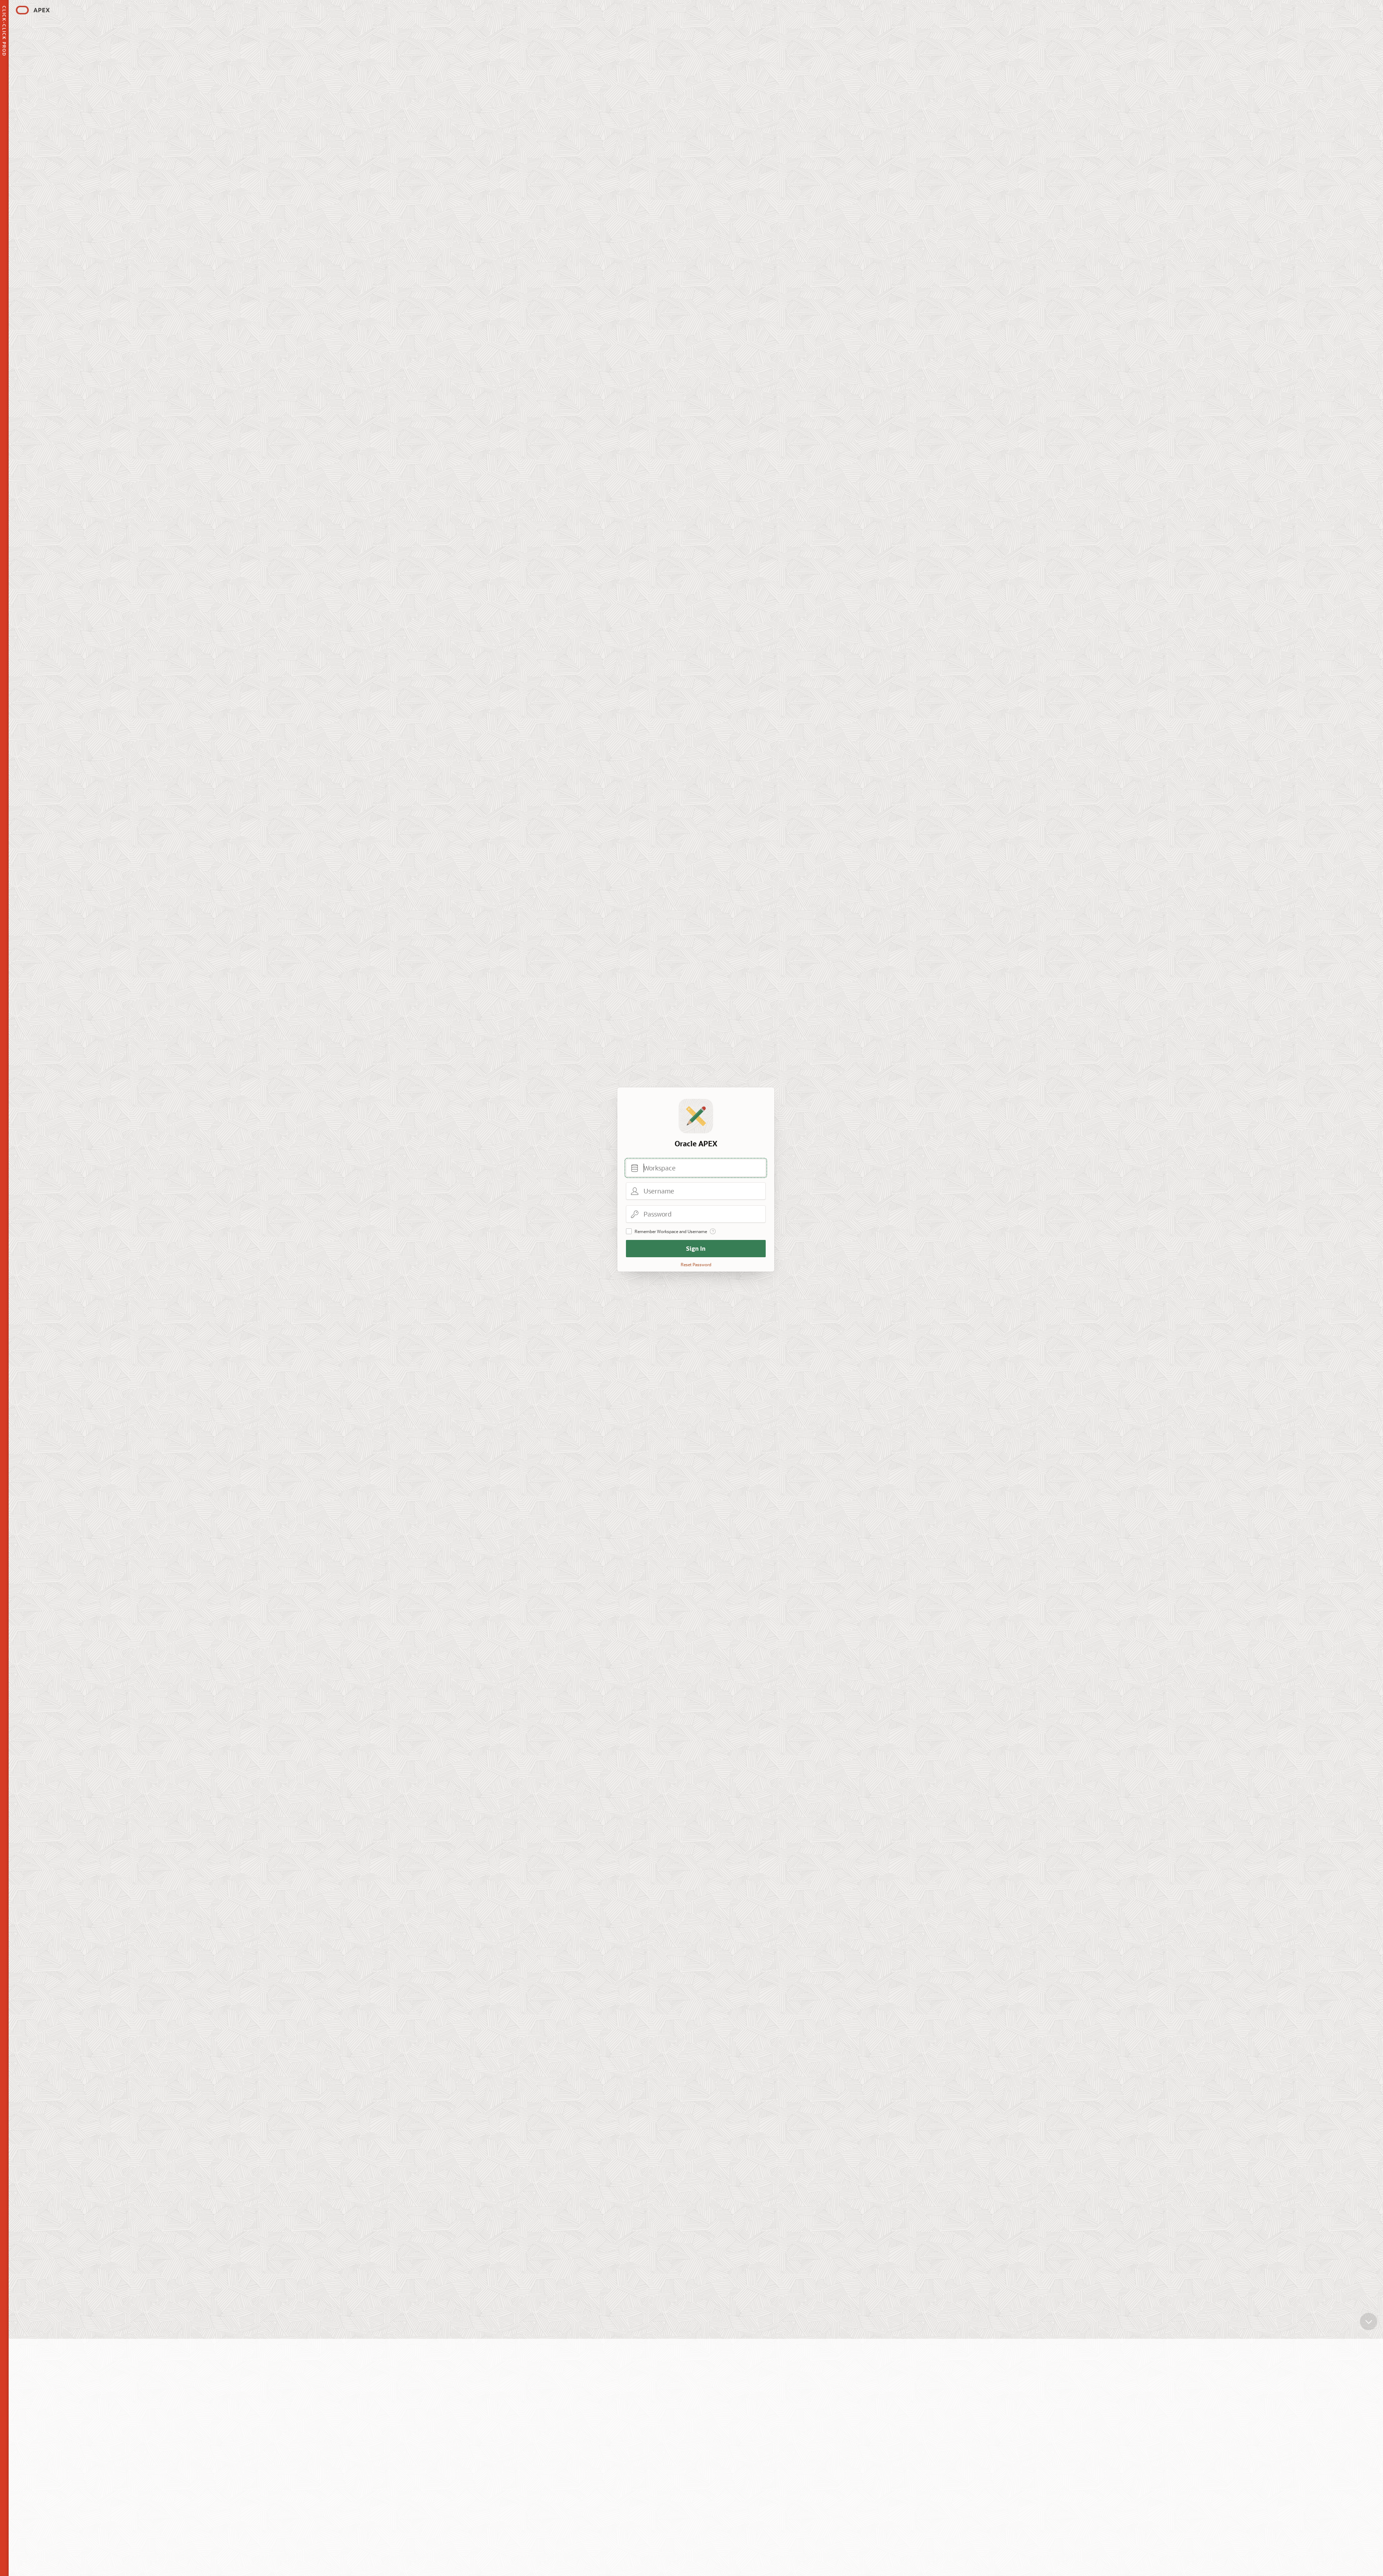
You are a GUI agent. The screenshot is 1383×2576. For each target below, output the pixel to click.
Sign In (696, 1248)
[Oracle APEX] (33, 10)
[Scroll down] (1369, 2321)
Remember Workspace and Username (671, 1231)
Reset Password (696, 1264)
